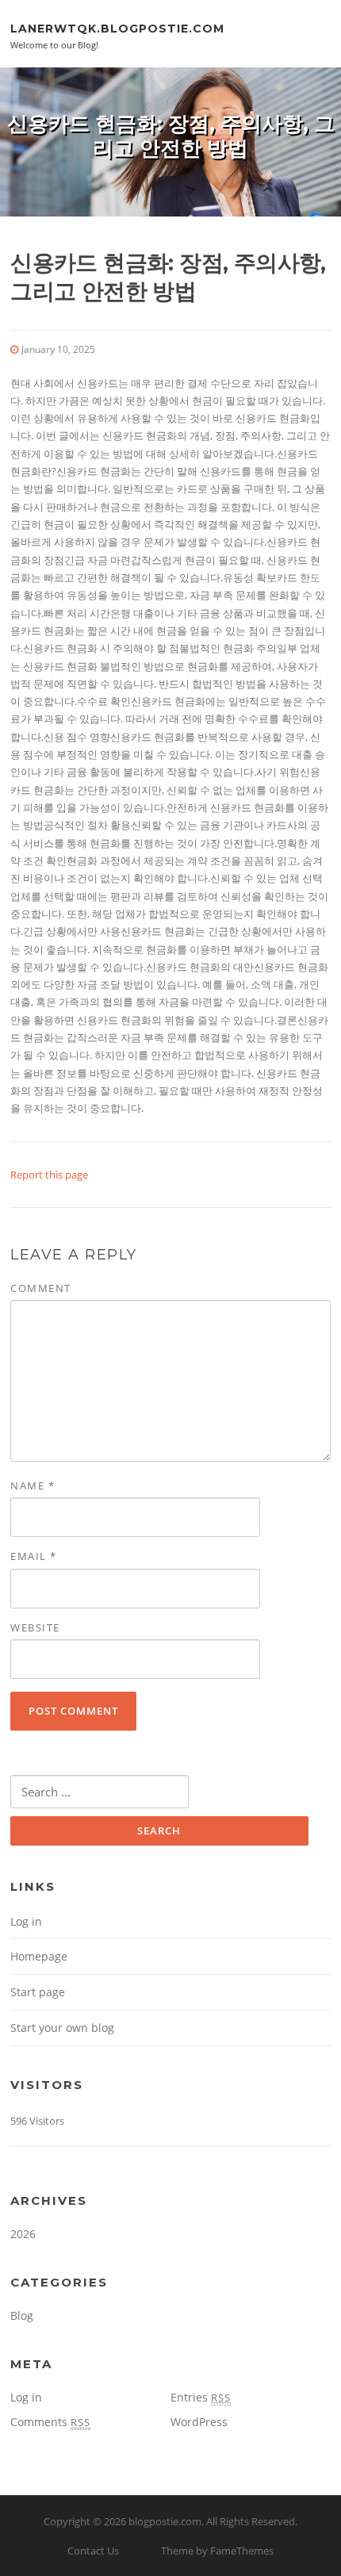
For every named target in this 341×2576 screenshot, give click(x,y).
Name (33, 1485)
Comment (41, 1288)
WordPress (199, 2422)
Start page (38, 1992)
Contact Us (93, 2551)
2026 (23, 2234)
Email (34, 1556)
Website (35, 1627)
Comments (50, 2422)
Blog (22, 2315)
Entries (201, 2397)
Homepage (39, 1956)
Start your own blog (62, 2028)
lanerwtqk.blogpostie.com (117, 28)
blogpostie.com (165, 2521)
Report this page (49, 1175)
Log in (26, 1921)
